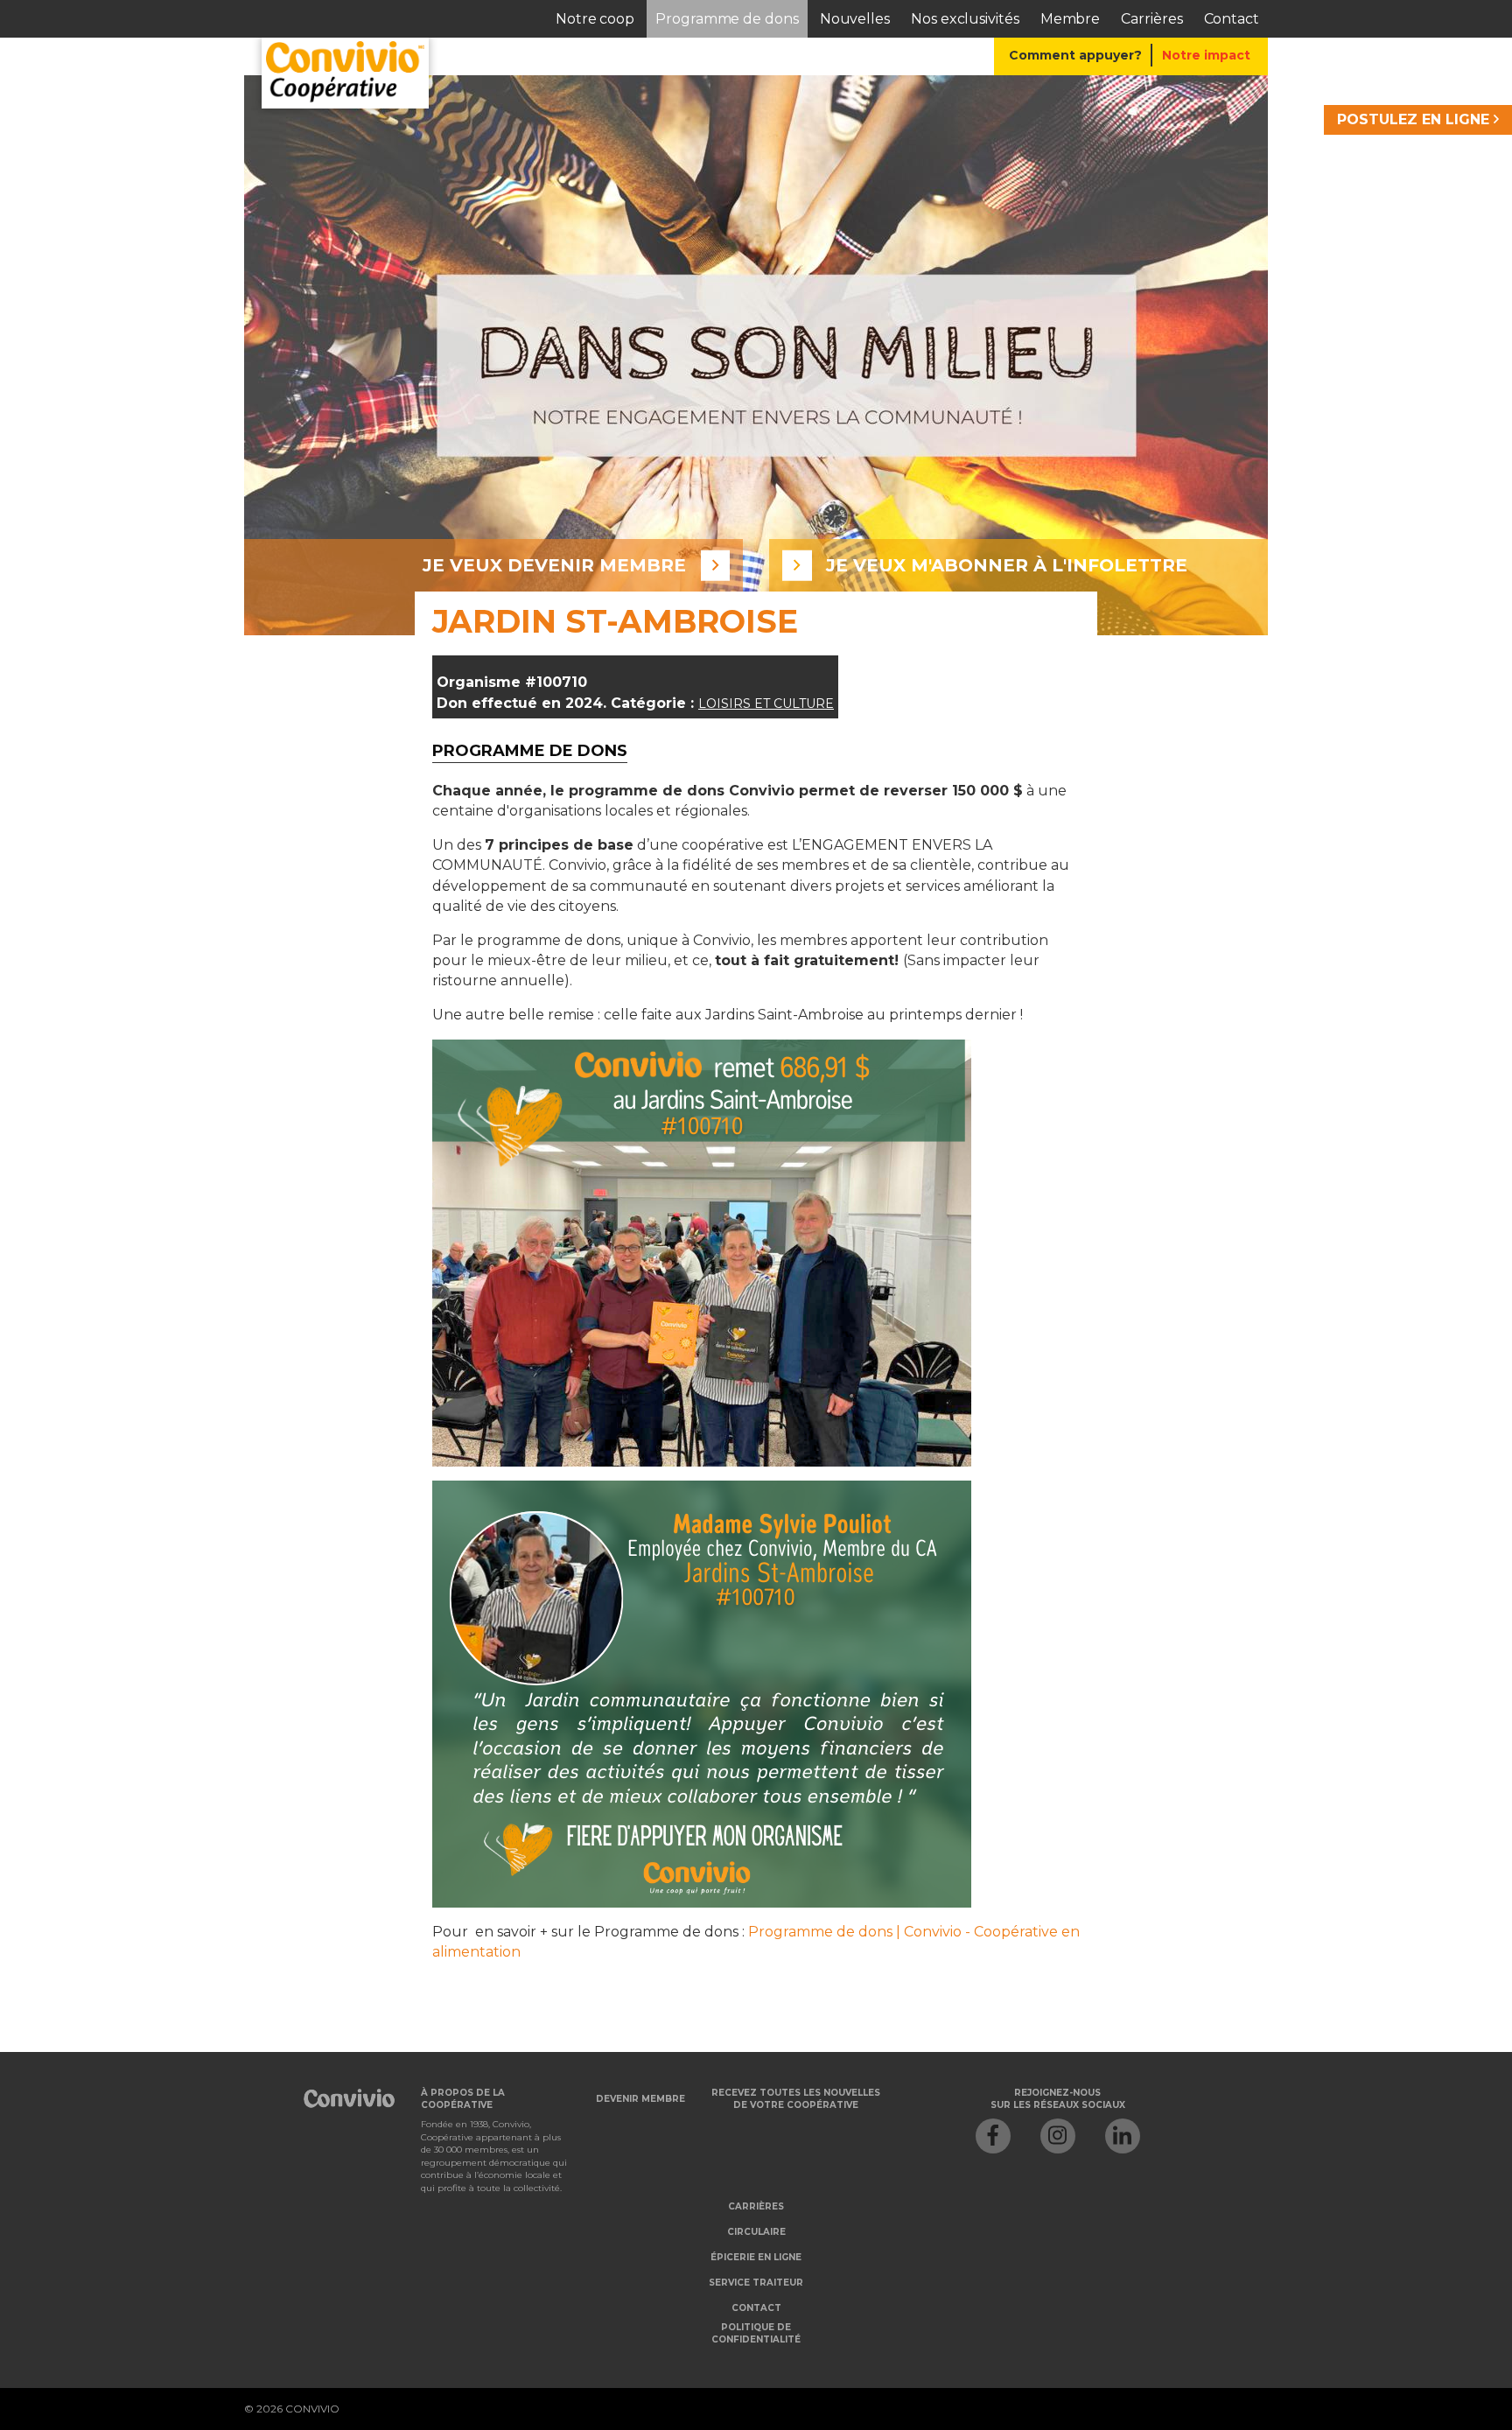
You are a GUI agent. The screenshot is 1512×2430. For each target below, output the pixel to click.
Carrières (1151, 19)
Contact (1232, 19)
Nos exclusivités (965, 19)
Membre (1071, 19)
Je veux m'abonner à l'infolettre (1007, 565)
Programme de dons (727, 19)
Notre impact (1206, 55)
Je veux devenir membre (554, 565)
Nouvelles (855, 19)
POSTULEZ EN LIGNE (1415, 119)
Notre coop (595, 19)
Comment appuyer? (1075, 55)
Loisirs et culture (766, 704)
